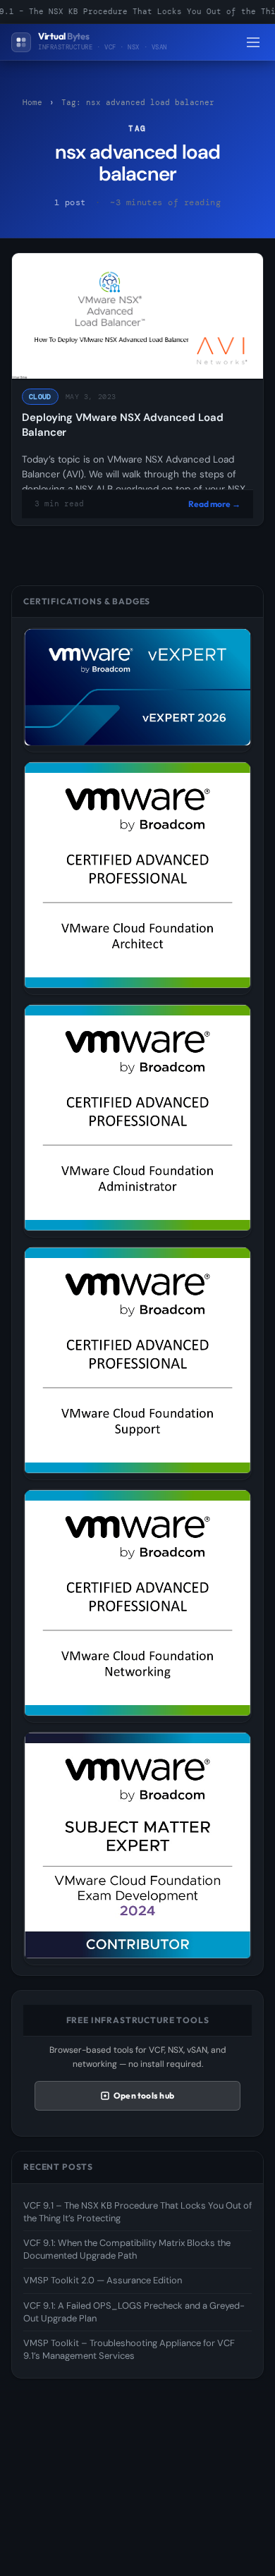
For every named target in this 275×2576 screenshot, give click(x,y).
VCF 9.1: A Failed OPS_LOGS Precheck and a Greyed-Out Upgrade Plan (134, 2312)
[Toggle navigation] (253, 42)
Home (32, 102)
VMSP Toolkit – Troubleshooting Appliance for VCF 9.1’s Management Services (129, 2349)
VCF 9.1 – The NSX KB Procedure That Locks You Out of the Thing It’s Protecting (137, 2212)
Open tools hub (144, 2095)
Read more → (214, 504)
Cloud (40, 397)
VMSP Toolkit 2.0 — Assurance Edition (103, 2280)
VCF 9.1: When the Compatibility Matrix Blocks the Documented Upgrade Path (127, 2249)
